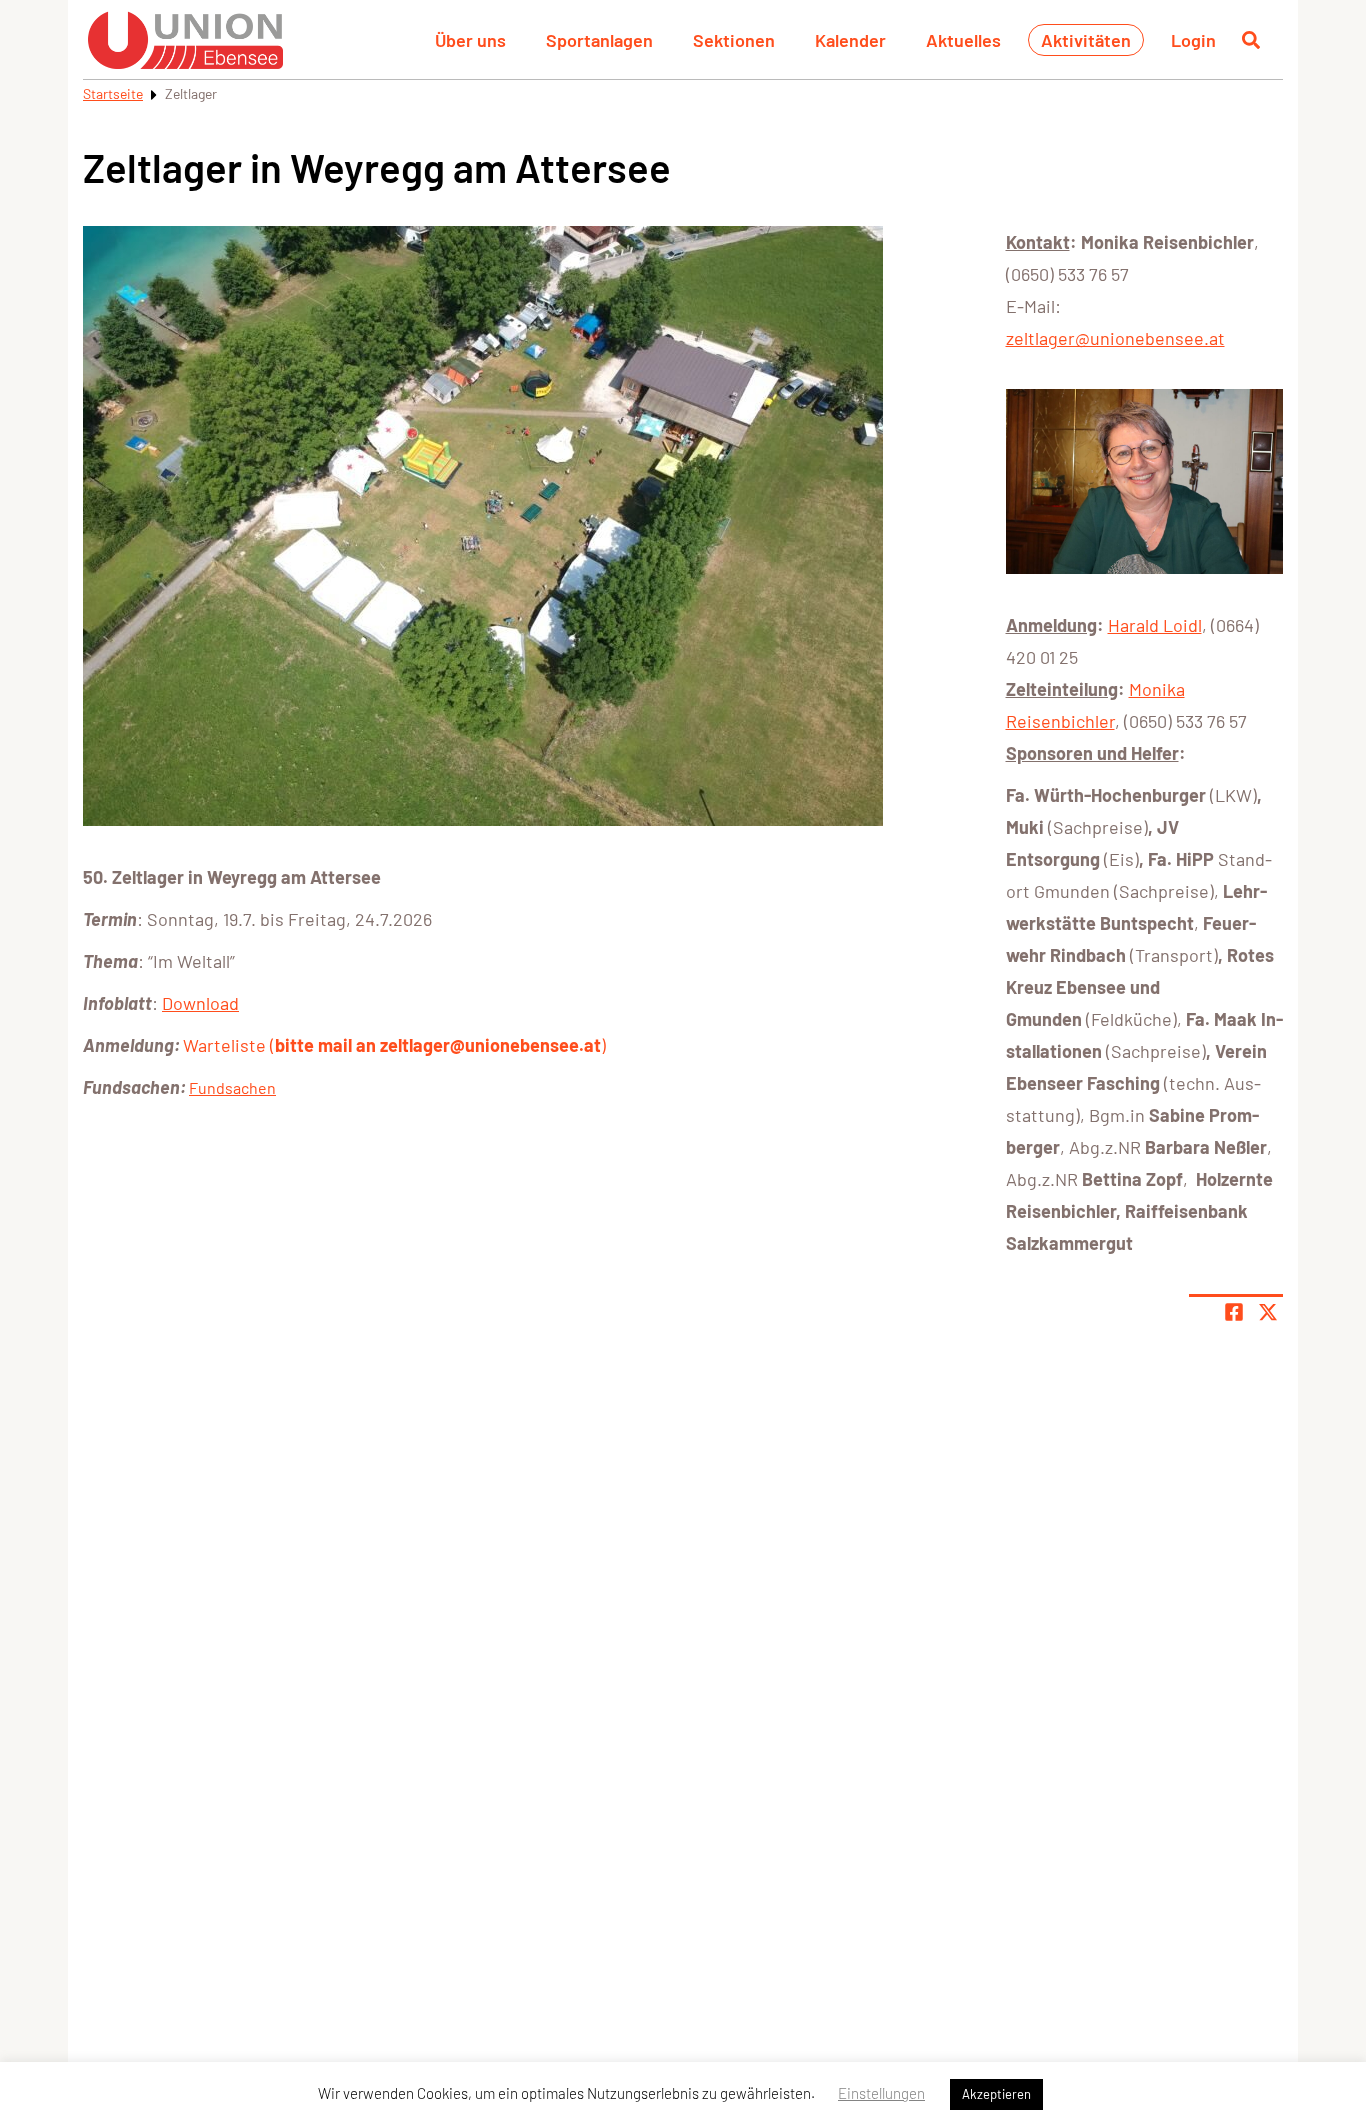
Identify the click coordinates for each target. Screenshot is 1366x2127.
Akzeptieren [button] (996, 2094)
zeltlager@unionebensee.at (1115, 338)
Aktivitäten (1086, 40)
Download (200, 1003)
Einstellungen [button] (881, 2093)
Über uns (470, 40)
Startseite (113, 93)
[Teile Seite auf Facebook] (1234, 1312)
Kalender (850, 40)
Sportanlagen (599, 40)
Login (1193, 40)
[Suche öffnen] (1251, 40)
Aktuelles (963, 40)
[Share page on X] (1268, 1312)
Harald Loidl (1155, 625)
